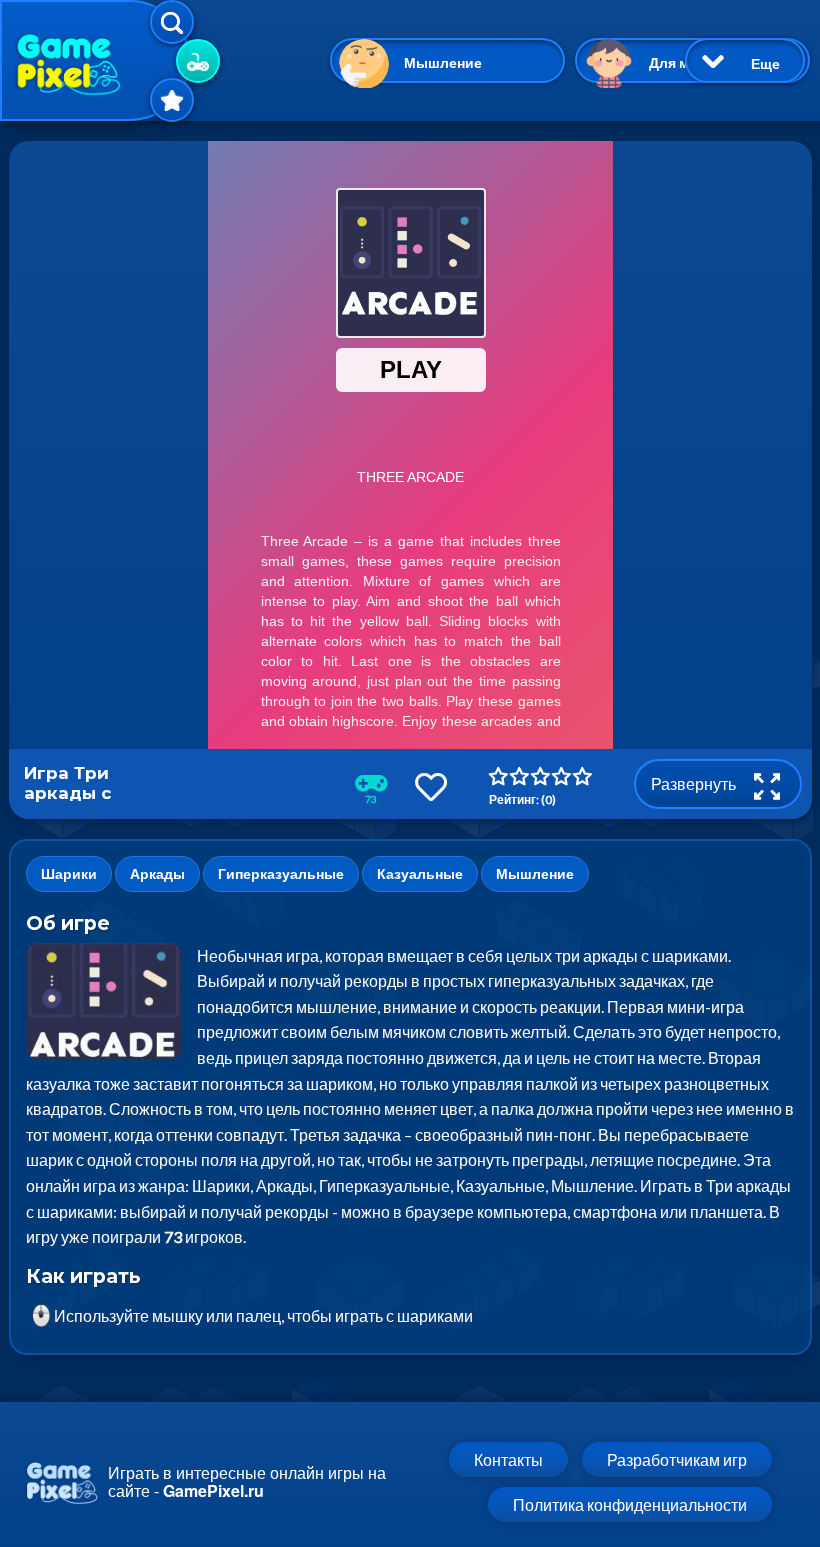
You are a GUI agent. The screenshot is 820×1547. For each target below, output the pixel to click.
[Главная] (95, 60)
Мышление (443, 62)
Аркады (157, 873)
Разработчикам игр (677, 1459)
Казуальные (420, 873)
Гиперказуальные (281, 873)
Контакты (508, 1459)
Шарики (69, 873)
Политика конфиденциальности (630, 1504)
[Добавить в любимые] (431, 786)
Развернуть (695, 783)
